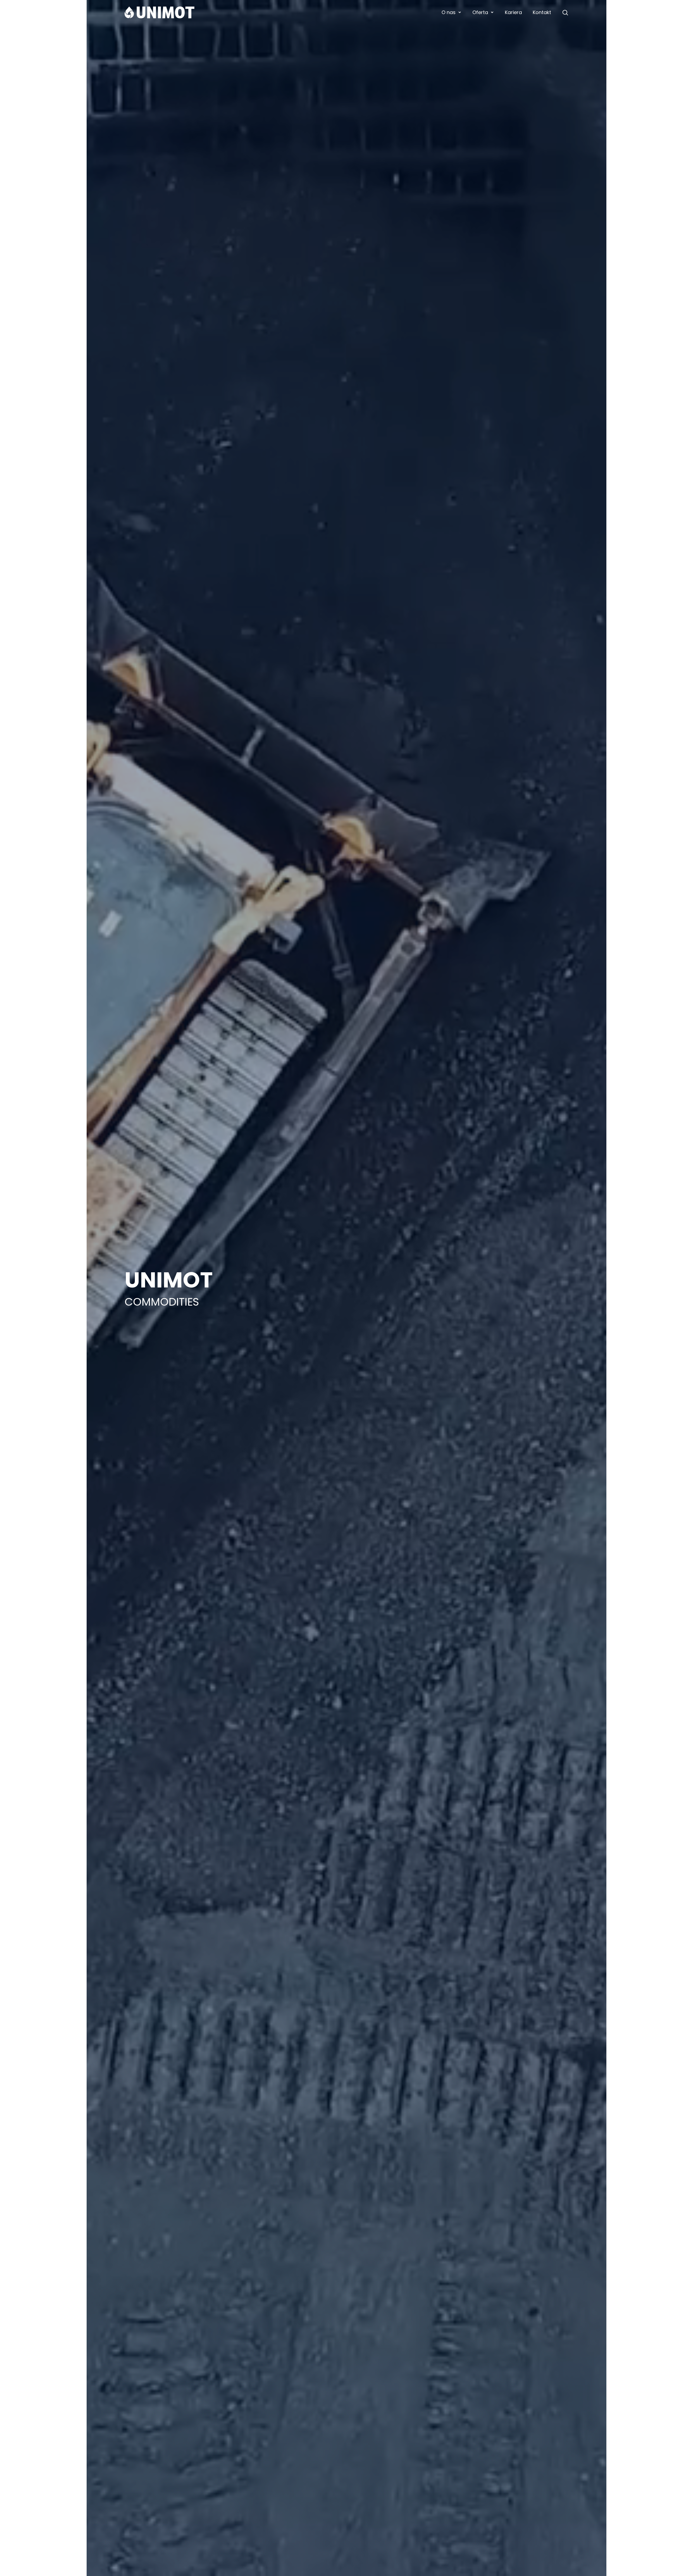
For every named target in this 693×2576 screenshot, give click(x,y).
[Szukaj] (565, 12)
